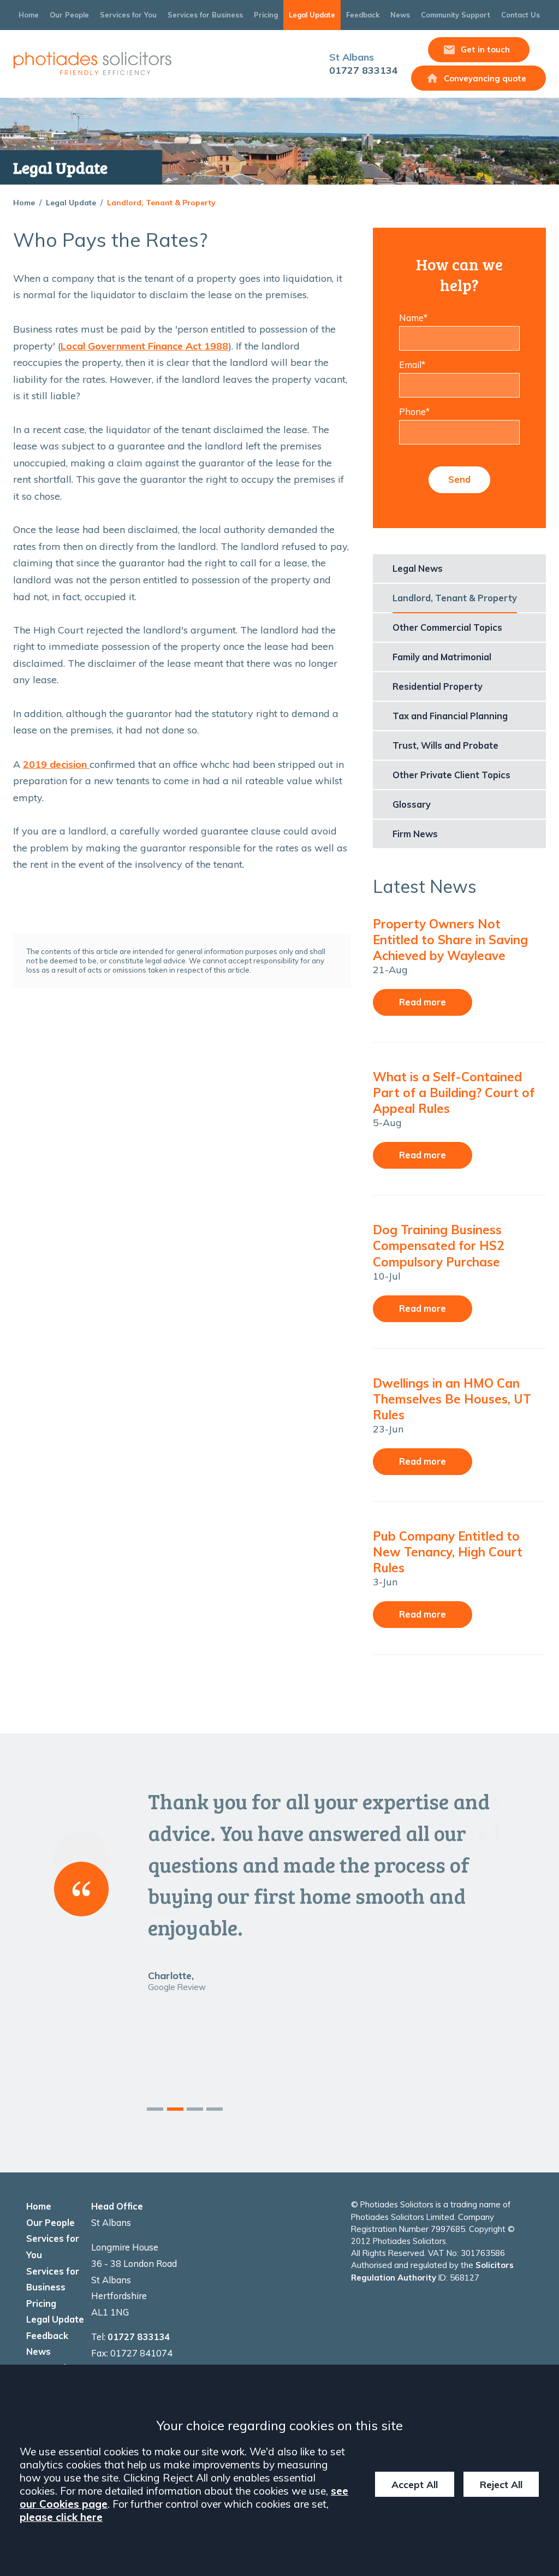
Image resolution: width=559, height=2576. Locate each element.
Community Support (456, 15)
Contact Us (521, 15)
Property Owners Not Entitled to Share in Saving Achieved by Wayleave (450, 940)
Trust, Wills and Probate (445, 745)
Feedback (363, 15)
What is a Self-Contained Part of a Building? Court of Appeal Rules (454, 1092)
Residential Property (438, 686)
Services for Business (205, 15)
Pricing (266, 15)
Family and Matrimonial (442, 657)
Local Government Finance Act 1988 (144, 346)
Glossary (412, 804)
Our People (69, 15)
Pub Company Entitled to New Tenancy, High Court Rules (448, 1552)
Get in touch (485, 49)
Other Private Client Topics (451, 775)
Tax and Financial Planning (450, 716)
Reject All (501, 2484)
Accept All (415, 2484)
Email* (412, 365)
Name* (413, 318)
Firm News (415, 834)
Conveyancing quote (485, 78)
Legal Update (312, 15)
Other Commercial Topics (447, 627)
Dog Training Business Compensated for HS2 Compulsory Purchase (438, 1245)
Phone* (414, 412)
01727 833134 (364, 64)
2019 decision (56, 764)
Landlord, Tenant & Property (161, 203)
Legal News (418, 569)
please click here (61, 2517)
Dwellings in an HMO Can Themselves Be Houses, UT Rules (452, 1399)
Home (29, 15)
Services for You (128, 15)
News (400, 15)
